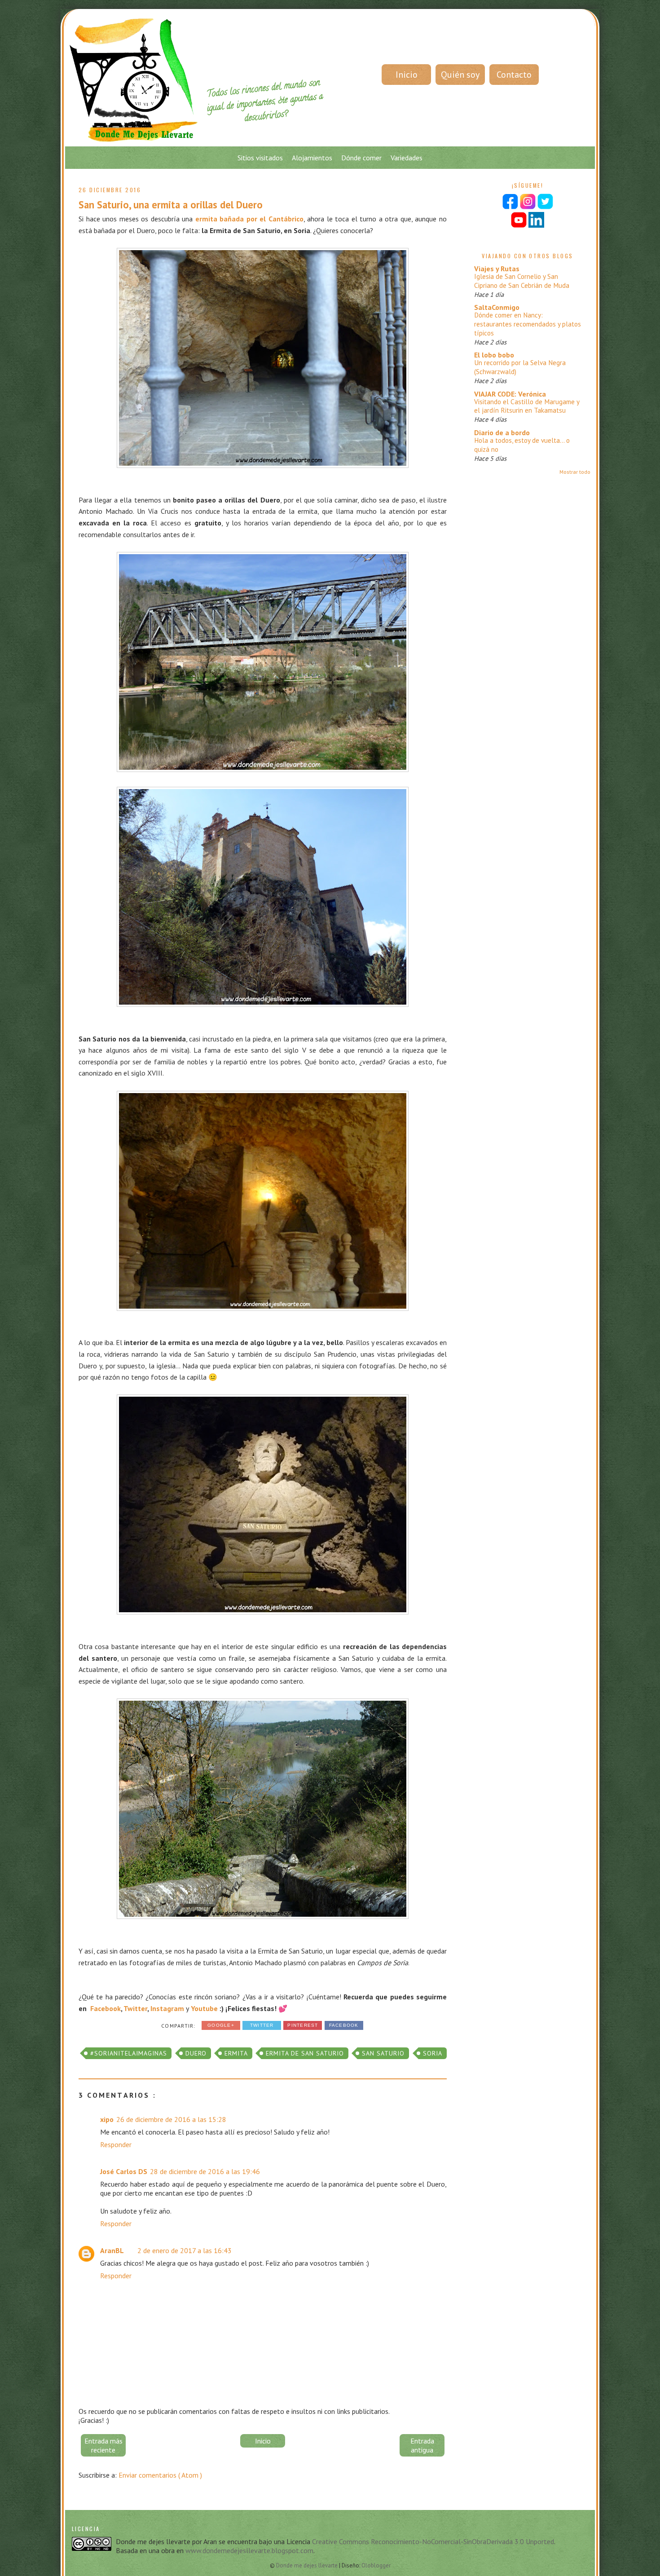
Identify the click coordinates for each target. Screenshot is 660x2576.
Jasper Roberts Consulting (345, 1515)
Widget (373, 1515)
